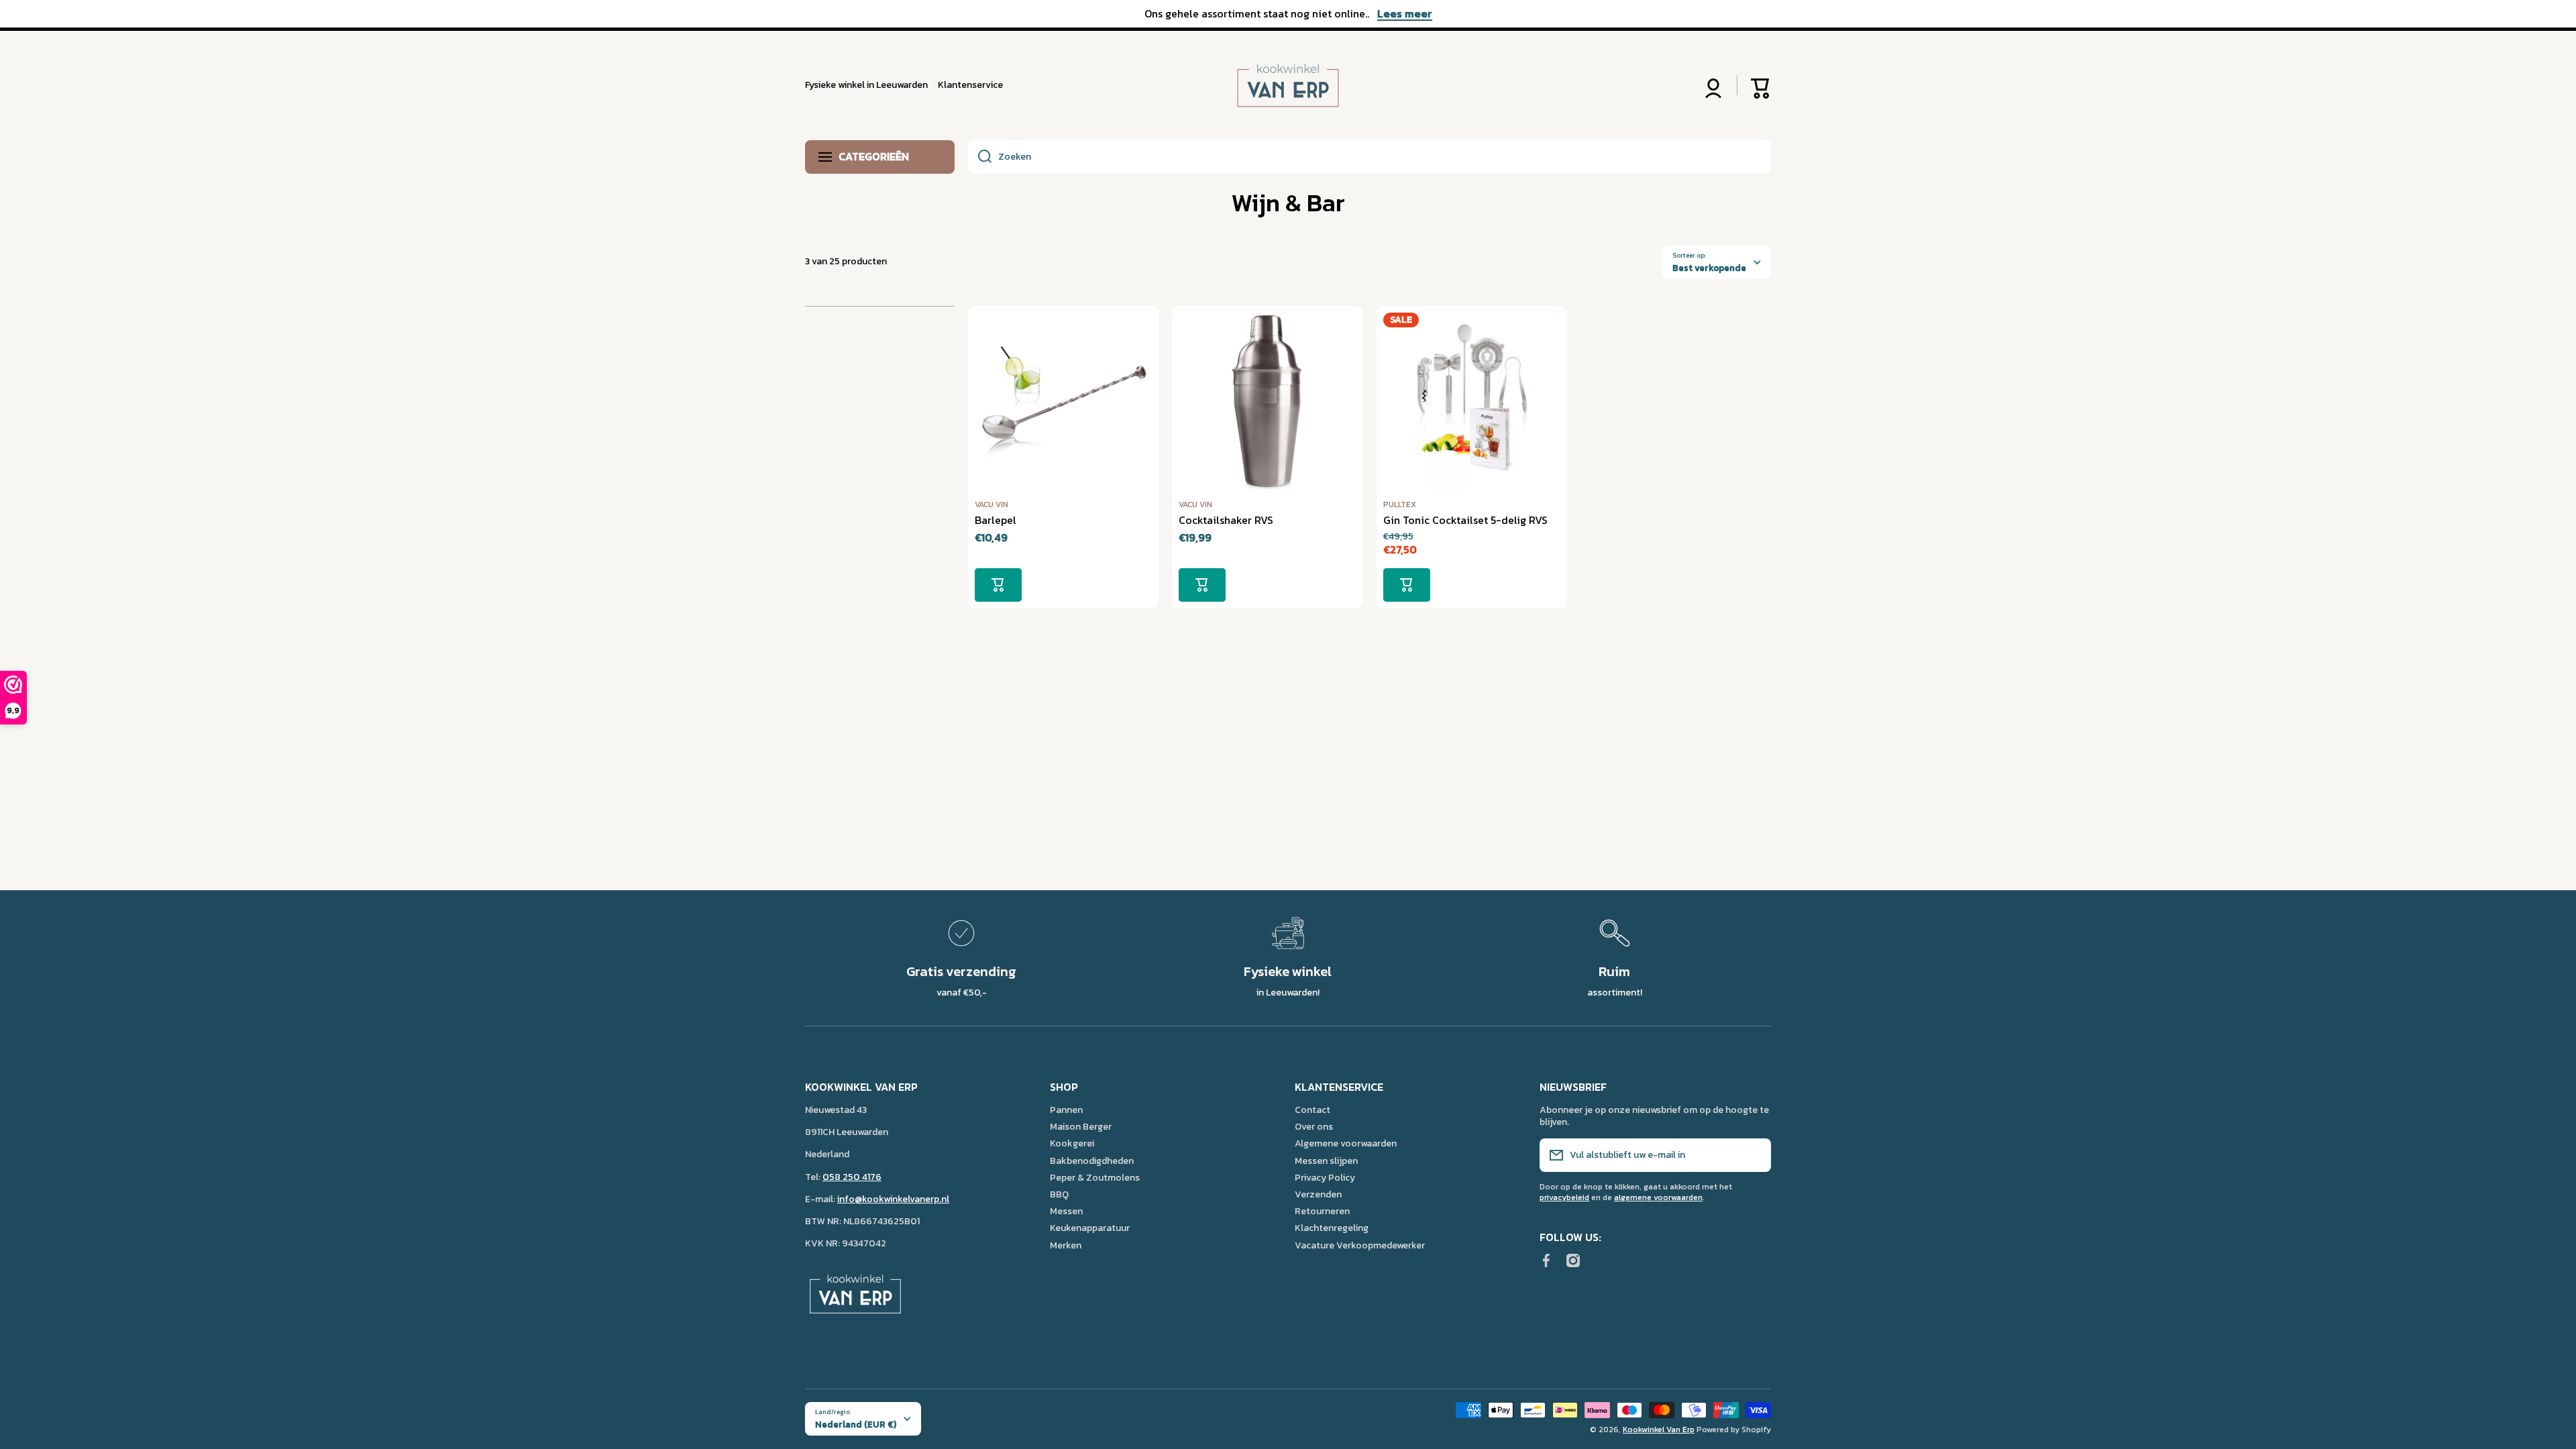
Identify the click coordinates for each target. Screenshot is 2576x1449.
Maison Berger (1081, 1126)
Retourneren (1322, 1211)
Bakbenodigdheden (1092, 1161)
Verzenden (1318, 1194)
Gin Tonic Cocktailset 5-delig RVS (1465, 520)
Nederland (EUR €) (856, 1424)
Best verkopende (1709, 268)
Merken (1066, 1245)
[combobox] (1370, 157)
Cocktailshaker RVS (1226, 520)
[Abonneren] (1754, 1155)
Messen (1066, 1211)
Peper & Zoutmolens (1095, 1177)
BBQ (1059, 1194)
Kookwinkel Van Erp (1659, 1430)
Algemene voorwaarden (1346, 1143)
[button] (1761, 85)
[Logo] (1288, 86)
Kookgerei (1072, 1143)
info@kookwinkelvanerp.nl (893, 1199)
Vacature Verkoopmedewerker (1360, 1245)
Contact (1312, 1110)
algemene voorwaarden (1658, 1197)
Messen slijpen (1326, 1161)
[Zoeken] (980, 157)
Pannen (1066, 1110)
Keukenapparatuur (1090, 1228)
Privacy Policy (1325, 1177)
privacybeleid (1564, 1197)
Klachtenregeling (1332, 1228)
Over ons (1314, 1126)
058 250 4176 (852, 1177)
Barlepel (996, 520)
